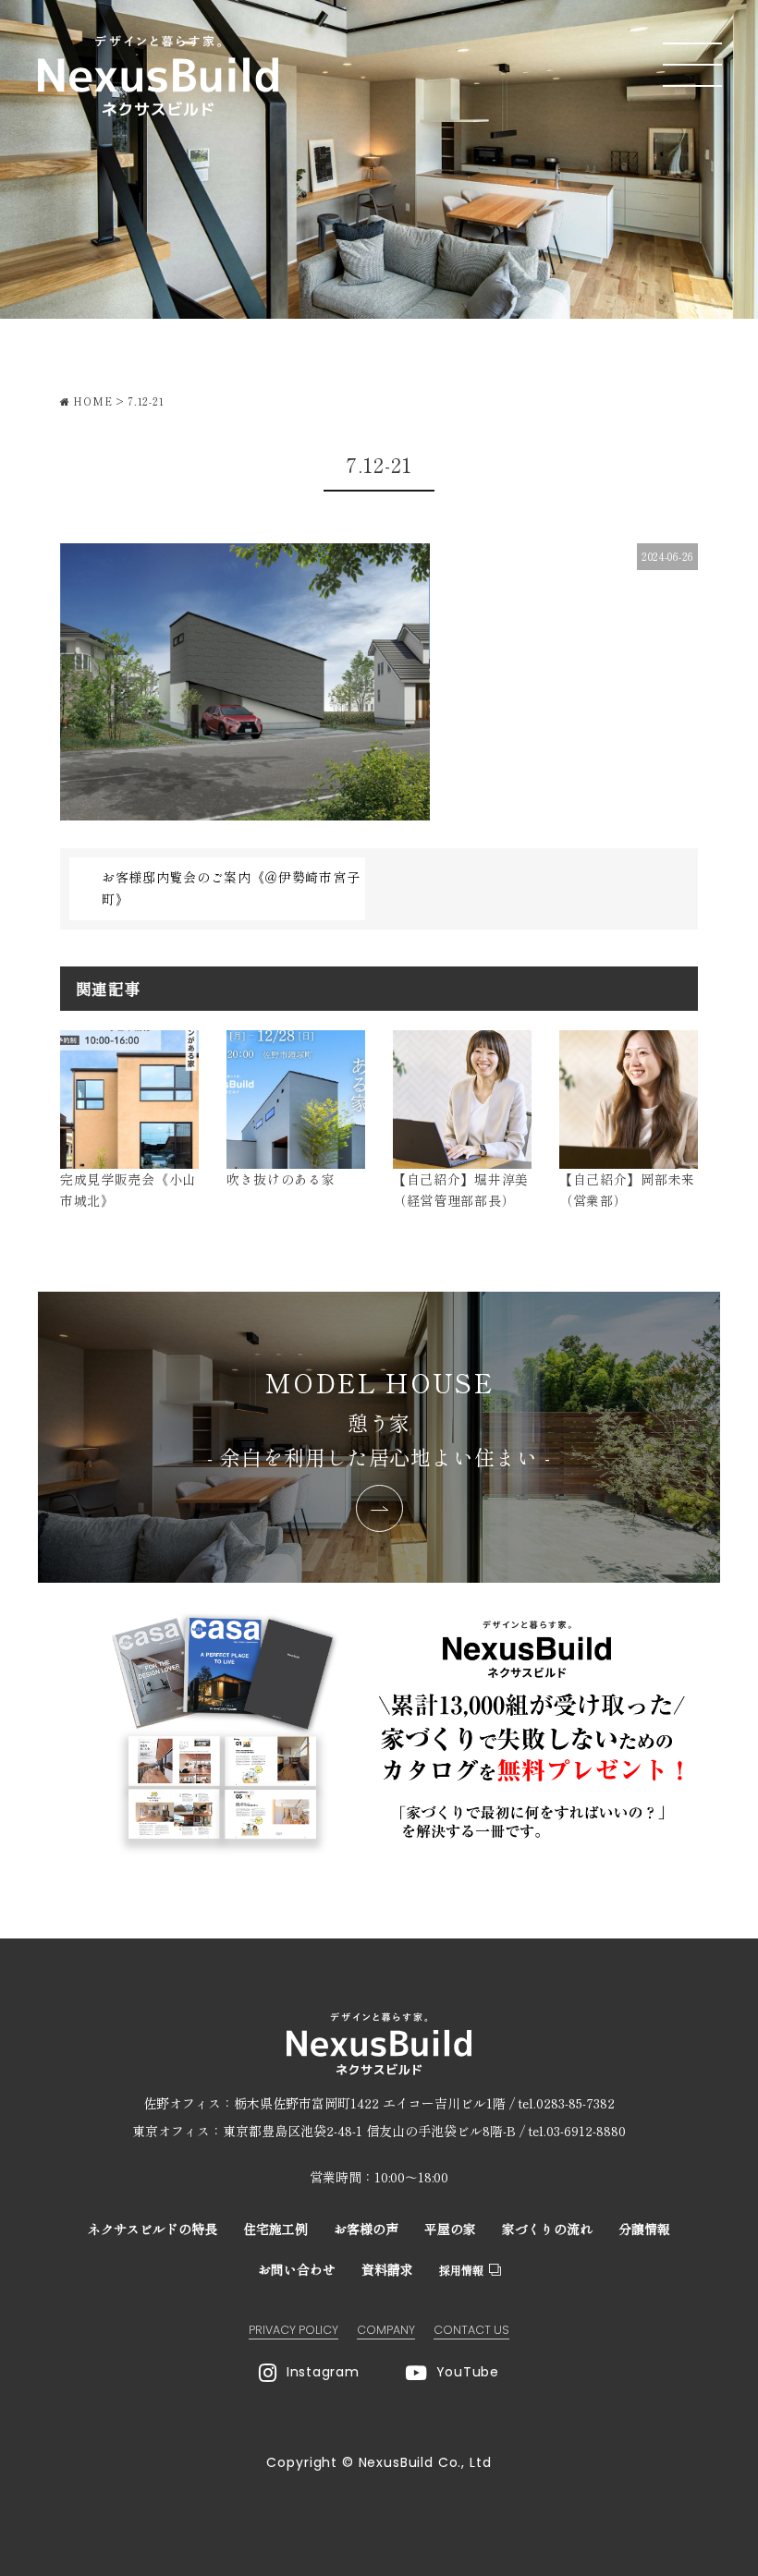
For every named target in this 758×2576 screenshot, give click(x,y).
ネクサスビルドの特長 (153, 2229)
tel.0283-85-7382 (567, 2103)
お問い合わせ (297, 2269)
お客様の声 (366, 2229)
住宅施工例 (275, 2229)
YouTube (468, 2372)
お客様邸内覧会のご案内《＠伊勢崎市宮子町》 (231, 888)
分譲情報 (644, 2229)
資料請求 (387, 2269)
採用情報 (461, 2270)
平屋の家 (450, 2229)
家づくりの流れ (547, 2229)
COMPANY (386, 2330)
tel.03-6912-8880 (577, 2131)
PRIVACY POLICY (293, 2330)
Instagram (323, 2372)
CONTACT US (471, 2330)
